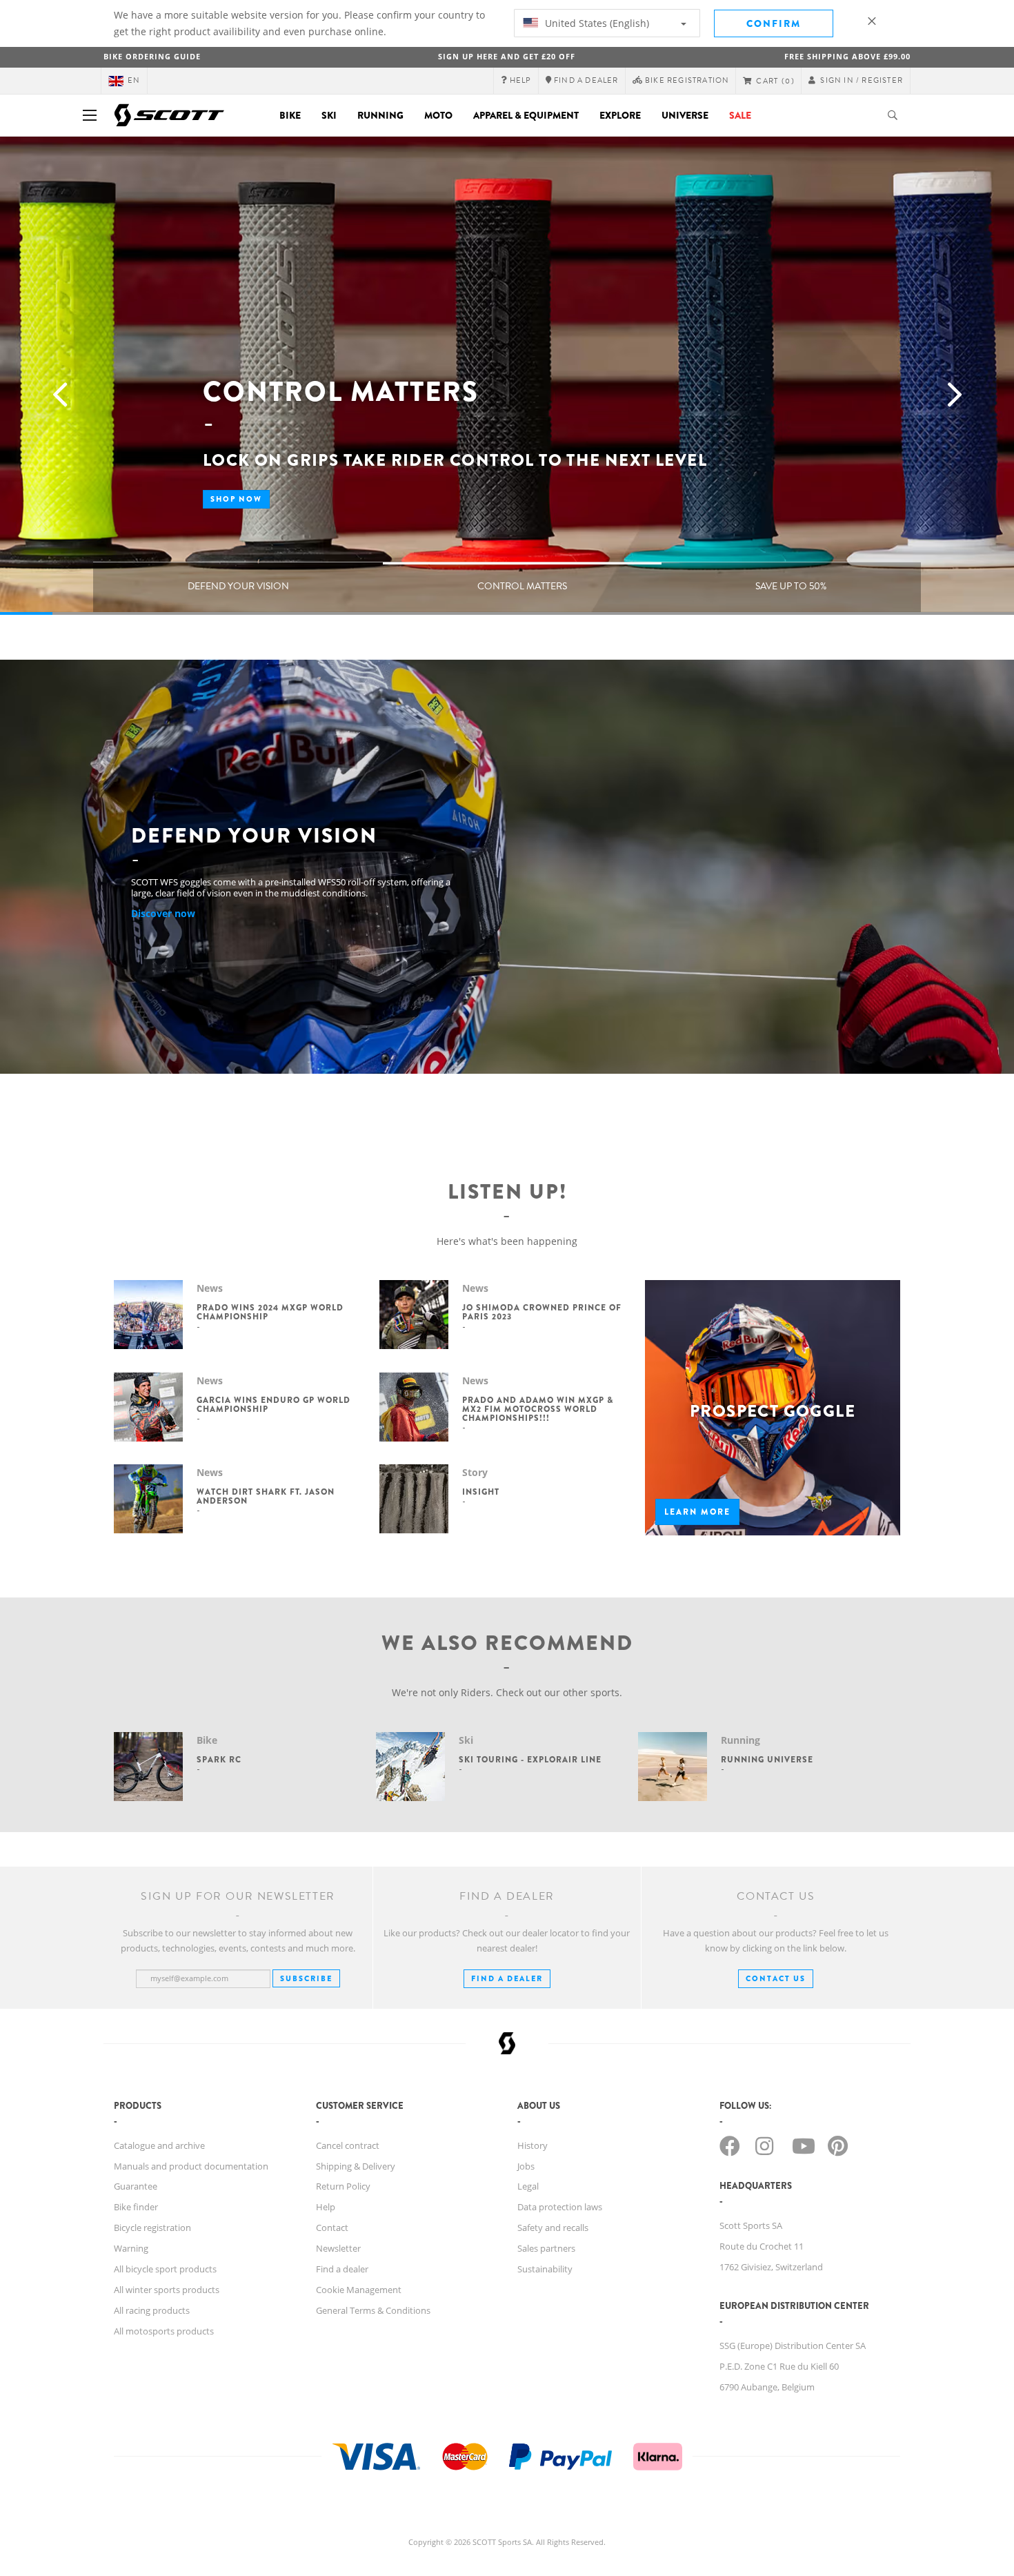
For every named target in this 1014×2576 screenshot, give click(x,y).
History (533, 2145)
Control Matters (522, 586)
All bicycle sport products (165, 2269)
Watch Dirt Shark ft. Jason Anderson (266, 1496)
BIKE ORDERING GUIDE (152, 56)
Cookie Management (359, 2290)
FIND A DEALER (507, 1978)
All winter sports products (167, 2290)
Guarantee (136, 2186)
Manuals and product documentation (191, 2166)
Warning (131, 2248)
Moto (438, 115)
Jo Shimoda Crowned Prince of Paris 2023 (542, 1312)
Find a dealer (342, 2269)
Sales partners (546, 2248)
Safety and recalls (553, 2228)
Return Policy (343, 2186)
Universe (685, 115)
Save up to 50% (791, 586)
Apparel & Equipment (526, 115)
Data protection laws (560, 2207)
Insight (481, 1492)
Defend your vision (238, 586)
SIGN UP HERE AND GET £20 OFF (507, 56)
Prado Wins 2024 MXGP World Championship (270, 1312)
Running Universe (767, 1760)
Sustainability (545, 2269)
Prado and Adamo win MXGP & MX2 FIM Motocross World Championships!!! (538, 1409)
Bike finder (136, 2207)
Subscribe (306, 1978)
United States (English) (596, 23)
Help (326, 2207)
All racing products (152, 2310)
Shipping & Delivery (356, 2166)
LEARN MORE (697, 1512)
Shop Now (236, 499)
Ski (329, 115)
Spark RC (219, 1760)
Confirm (774, 23)
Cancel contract (348, 2145)
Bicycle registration (152, 2228)
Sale (740, 115)
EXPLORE (620, 115)
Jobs (526, 2166)
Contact (332, 2228)
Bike (290, 115)
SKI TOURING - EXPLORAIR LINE (530, 1760)
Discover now (163, 913)
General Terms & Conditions (373, 2310)
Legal (528, 2186)
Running (380, 115)
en (134, 80)
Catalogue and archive (159, 2145)
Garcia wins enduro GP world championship (274, 1405)
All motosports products (164, 2331)
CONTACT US (776, 1978)
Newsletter (338, 2248)
